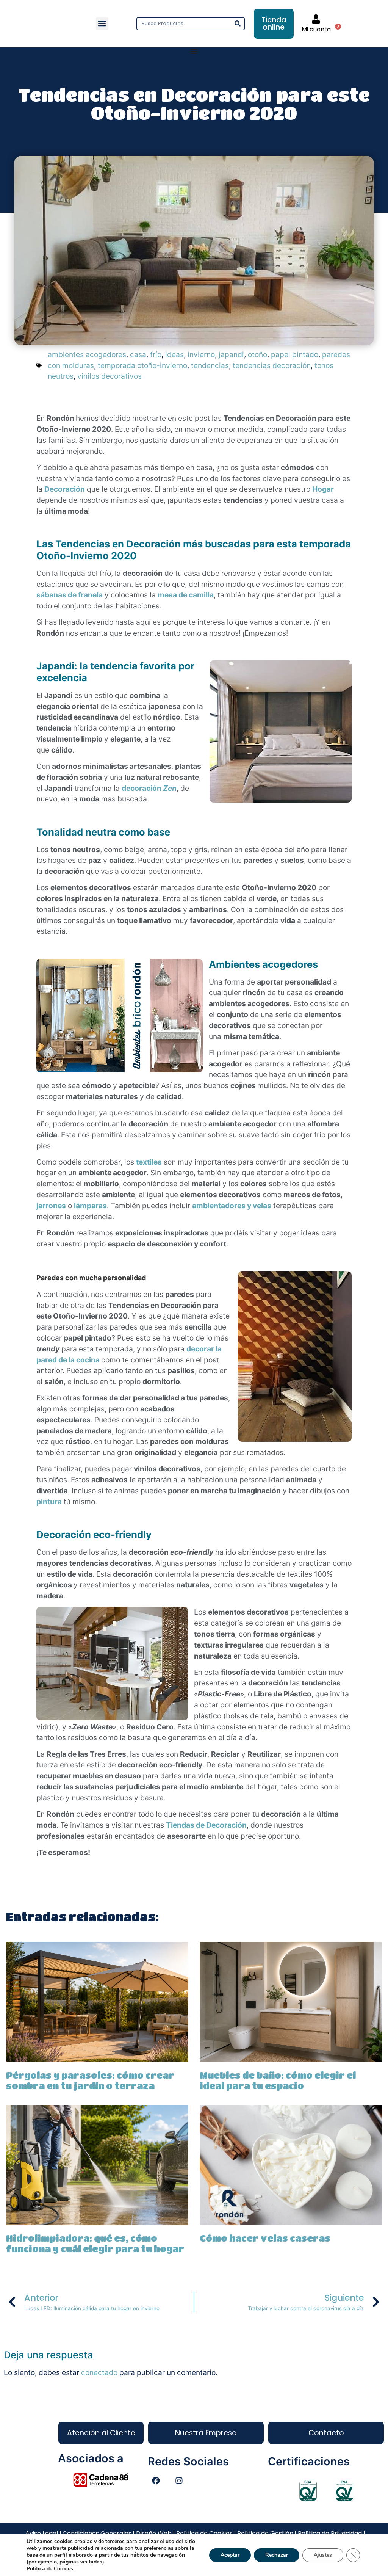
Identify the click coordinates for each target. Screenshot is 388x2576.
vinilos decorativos (110, 376)
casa (138, 354)
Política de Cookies (50, 2569)
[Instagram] (179, 2481)
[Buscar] (237, 24)
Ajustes (323, 2555)
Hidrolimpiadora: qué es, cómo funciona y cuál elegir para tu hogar (95, 2244)
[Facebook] (156, 2481)
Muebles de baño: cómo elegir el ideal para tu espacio (278, 2081)
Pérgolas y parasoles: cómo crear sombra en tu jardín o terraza (90, 2081)
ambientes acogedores (87, 354)
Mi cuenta (316, 29)
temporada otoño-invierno (142, 365)
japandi (231, 354)
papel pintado (295, 354)
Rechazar (277, 2555)
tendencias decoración (272, 365)
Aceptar (230, 2555)
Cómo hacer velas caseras (265, 2238)
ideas (174, 354)
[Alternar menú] (194, 51)
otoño (257, 354)
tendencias (210, 365)
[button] (102, 24)
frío (156, 354)
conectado (99, 2372)
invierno (201, 354)
